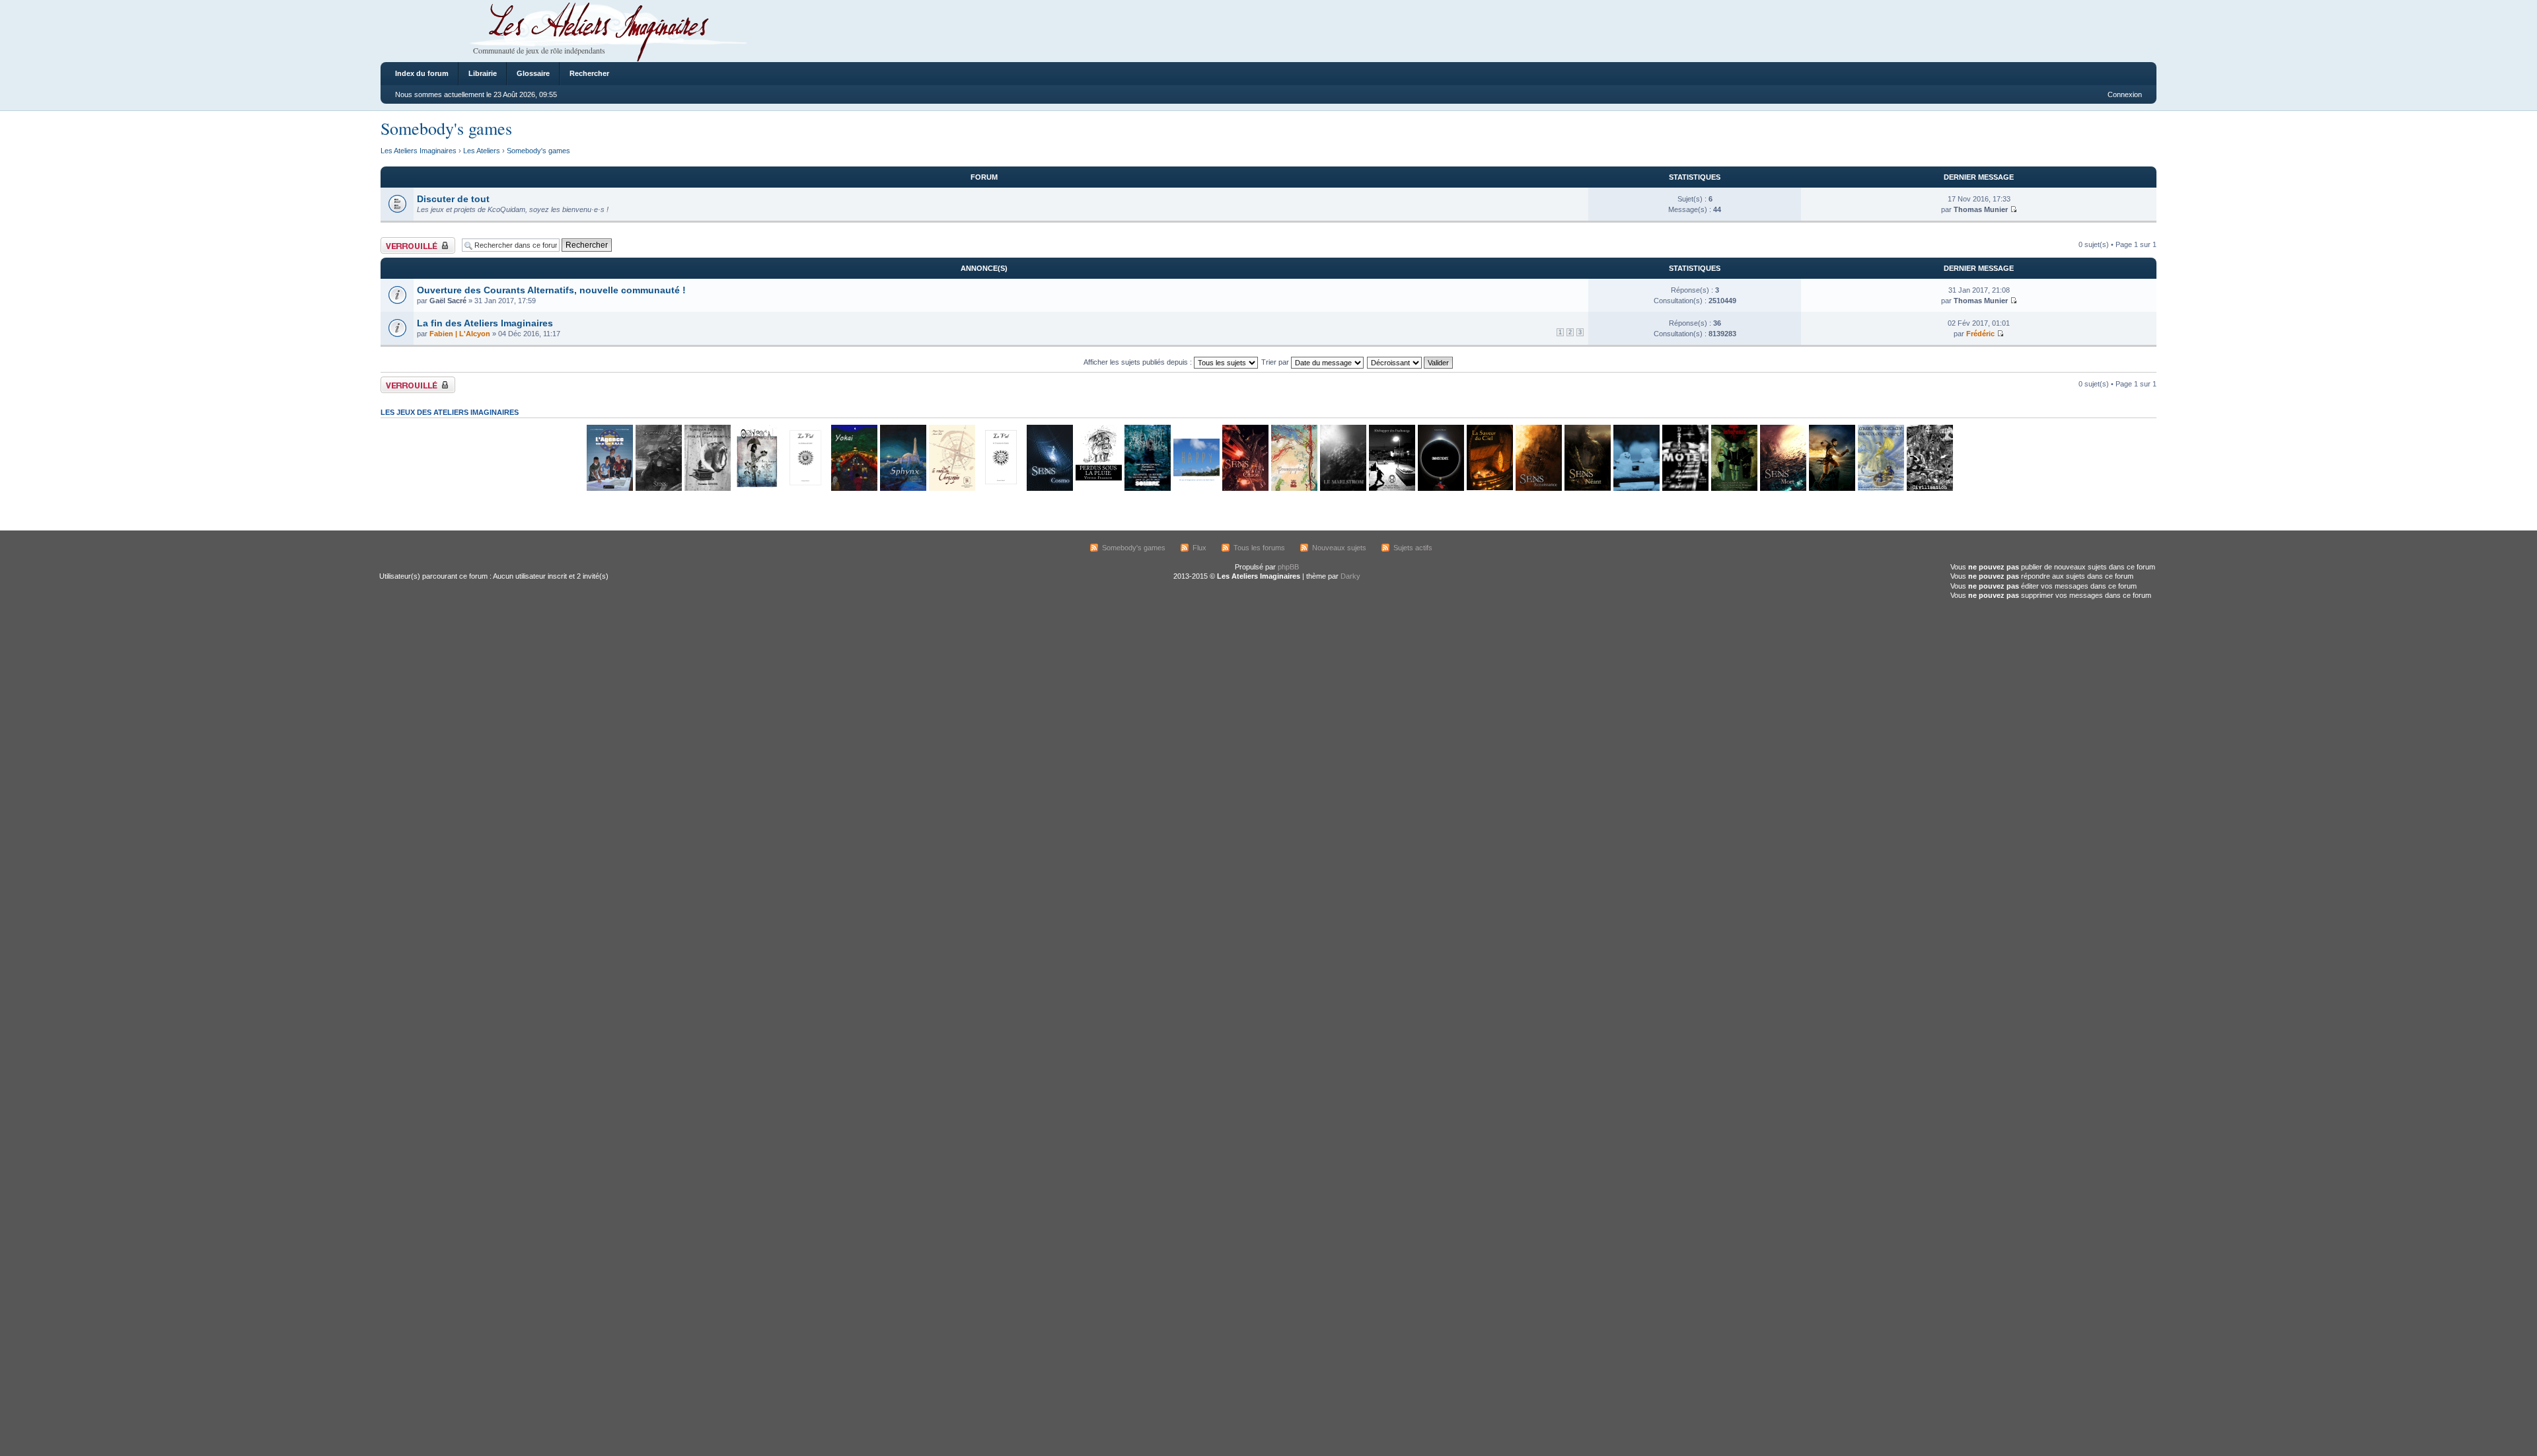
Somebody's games (446, 128)
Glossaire (533, 73)
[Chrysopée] (951, 489)
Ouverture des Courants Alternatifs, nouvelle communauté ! (551, 290)
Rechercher (589, 73)
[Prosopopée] (1294, 489)
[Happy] (1196, 489)
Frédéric (1980, 334)
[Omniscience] (1440, 489)
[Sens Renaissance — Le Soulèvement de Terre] (1538, 489)
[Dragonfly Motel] (1685, 489)
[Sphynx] (902, 489)
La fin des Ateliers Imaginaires (485, 323)
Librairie (483, 73)
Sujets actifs (1413, 548)
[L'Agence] (609, 489)
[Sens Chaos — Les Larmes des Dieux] (1245, 489)
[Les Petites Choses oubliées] (1636, 489)
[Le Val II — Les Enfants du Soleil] (805, 489)
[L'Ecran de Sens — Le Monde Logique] (658, 489)
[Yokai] (854, 489)
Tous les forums (1259, 548)
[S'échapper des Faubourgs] (1391, 489)
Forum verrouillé (407, 241)
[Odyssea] (756, 489)
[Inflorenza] (1734, 489)
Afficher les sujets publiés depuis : (1139, 362)
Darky (1350, 576)
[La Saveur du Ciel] (1489, 489)
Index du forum (422, 73)
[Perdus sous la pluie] (1098, 489)
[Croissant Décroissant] (1411, 362)
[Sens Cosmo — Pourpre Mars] (1049, 489)
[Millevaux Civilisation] (1929, 489)
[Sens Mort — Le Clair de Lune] (1783, 489)
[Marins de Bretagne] (1880, 489)
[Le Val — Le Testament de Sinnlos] (1000, 489)
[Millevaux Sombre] (1147, 489)
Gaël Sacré (448, 301)
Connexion (2125, 94)
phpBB (1288, 567)
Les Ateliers (482, 151)
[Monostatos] (1831, 489)
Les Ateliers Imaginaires (419, 151)
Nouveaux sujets (1339, 548)
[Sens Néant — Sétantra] (1587, 489)
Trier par (1276, 362)
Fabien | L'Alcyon (460, 334)
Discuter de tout (453, 199)
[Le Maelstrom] (1342, 489)
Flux (1199, 548)
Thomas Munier (1981, 209)
